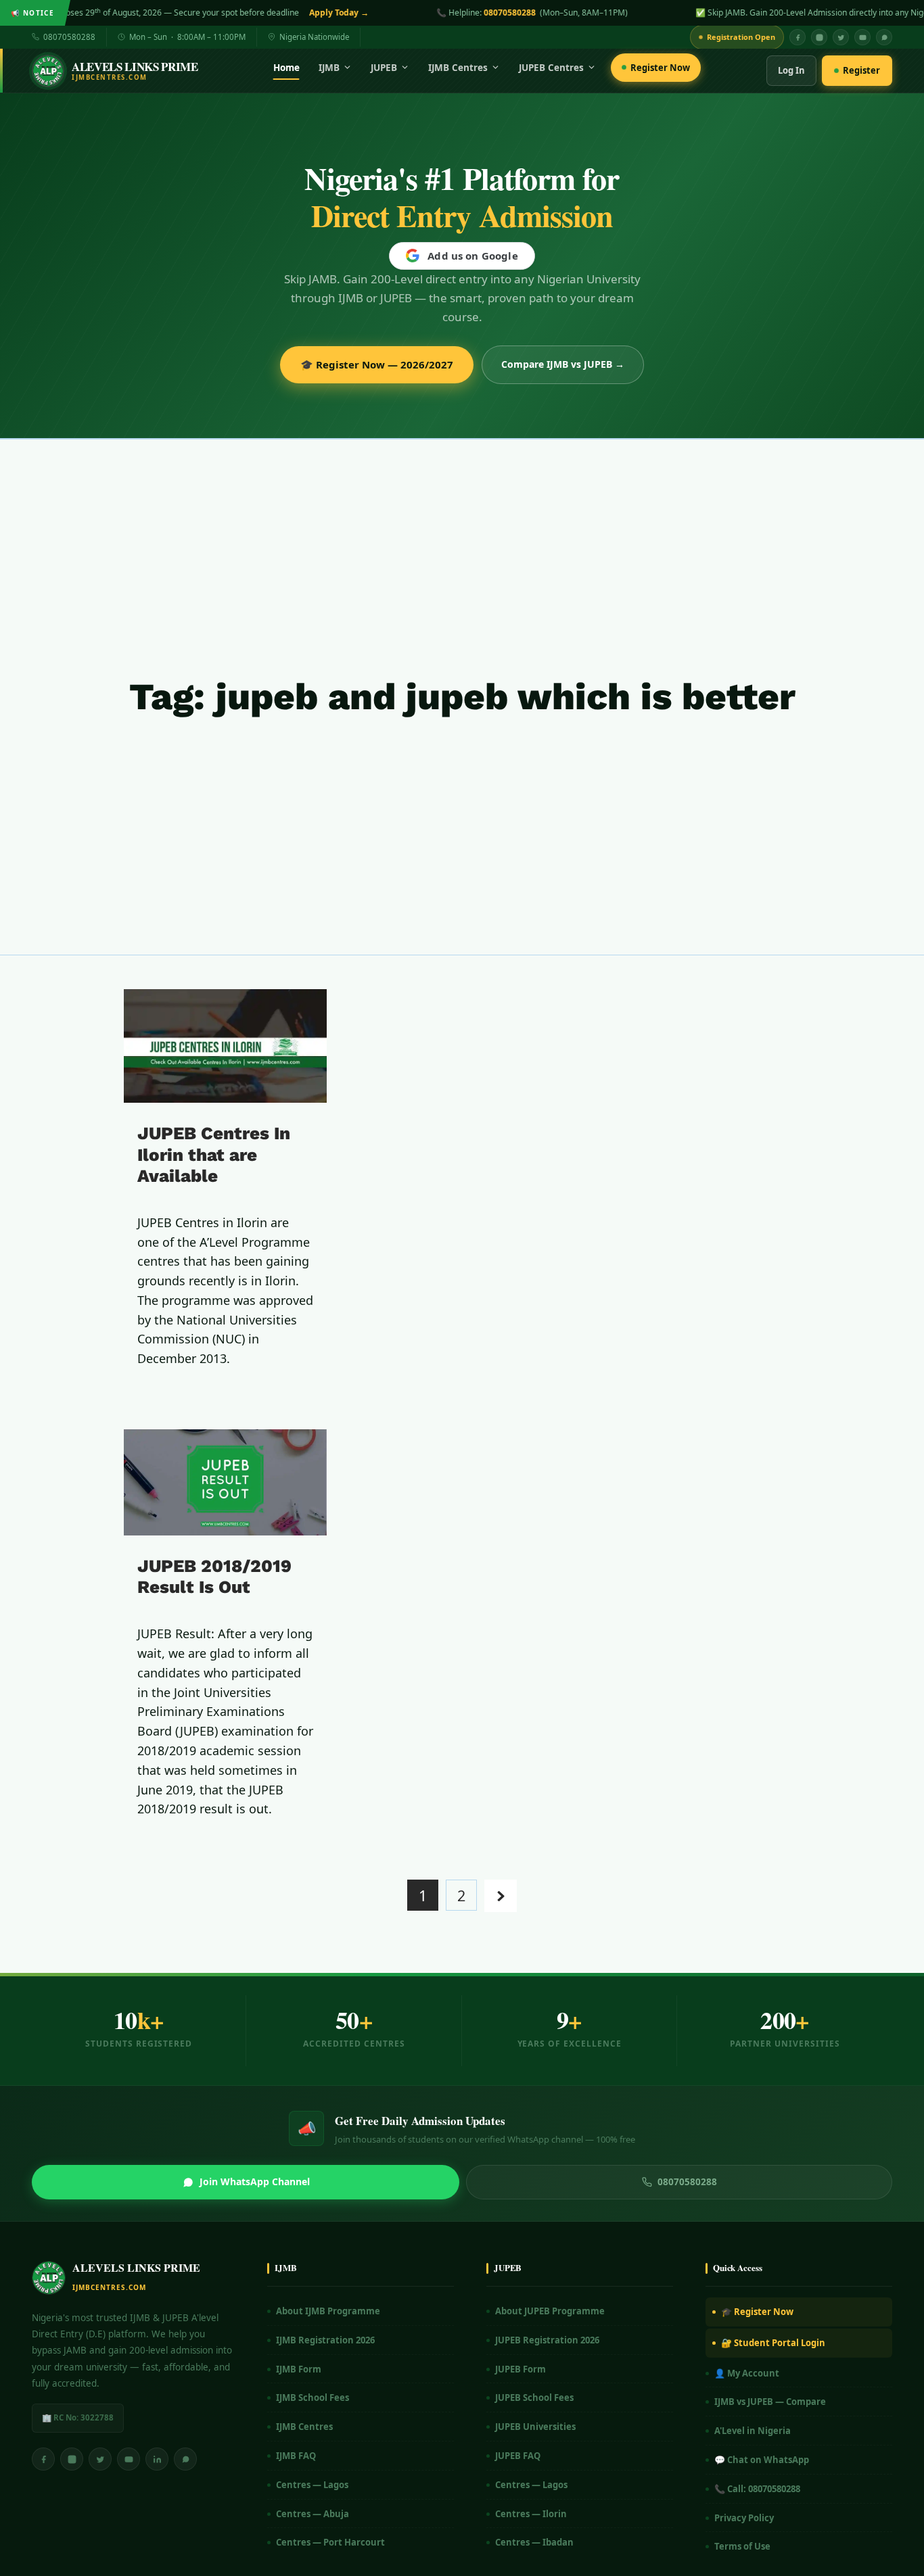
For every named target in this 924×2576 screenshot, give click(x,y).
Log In (791, 70)
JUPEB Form (521, 2369)
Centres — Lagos (312, 2485)
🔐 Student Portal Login (773, 2343)
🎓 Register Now (757, 2312)
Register (861, 70)
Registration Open (741, 37)
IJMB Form (299, 2369)
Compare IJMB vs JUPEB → (563, 364)
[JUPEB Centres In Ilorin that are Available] (225, 1046)
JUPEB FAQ (518, 2456)
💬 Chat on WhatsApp (762, 2460)
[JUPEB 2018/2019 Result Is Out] (225, 1482)
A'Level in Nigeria (753, 2431)
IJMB (329, 68)
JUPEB (384, 68)
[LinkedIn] (157, 2459)
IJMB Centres (458, 68)
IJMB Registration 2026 (325, 2340)
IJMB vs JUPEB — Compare (770, 2402)
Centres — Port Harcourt (330, 2542)
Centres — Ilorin (531, 2514)
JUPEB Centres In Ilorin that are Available (214, 1154)
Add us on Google (472, 256)
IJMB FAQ (296, 2456)
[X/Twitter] (841, 37)
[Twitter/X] (100, 2459)
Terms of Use (742, 2546)
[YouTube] (862, 37)
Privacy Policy (744, 2518)
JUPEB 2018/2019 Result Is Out (214, 1576)
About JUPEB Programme (550, 2311)
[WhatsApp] (884, 37)
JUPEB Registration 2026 (547, 2340)
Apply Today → (104, 13)
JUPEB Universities (535, 2427)
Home (286, 68)
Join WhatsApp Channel (255, 2181)
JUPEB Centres (551, 68)
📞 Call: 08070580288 (757, 2489)
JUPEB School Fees (534, 2398)
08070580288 (275, 13)
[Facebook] (798, 37)
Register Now (660, 68)
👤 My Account (747, 2373)
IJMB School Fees (313, 2398)
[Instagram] (819, 37)
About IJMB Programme (328, 2311)
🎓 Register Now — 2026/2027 (377, 364)
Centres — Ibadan (534, 2542)
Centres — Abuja (313, 2514)
